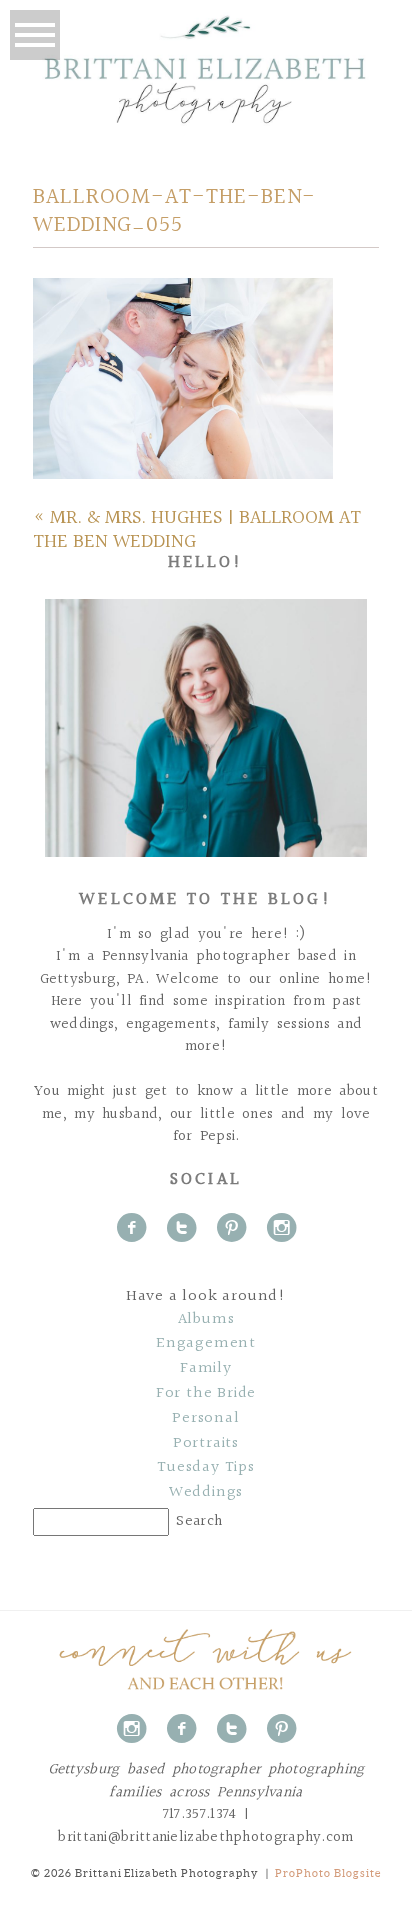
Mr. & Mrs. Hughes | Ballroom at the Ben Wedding (197, 530)
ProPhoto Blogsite (328, 1873)
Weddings (206, 1493)
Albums (206, 1320)
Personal (205, 1419)
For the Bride (206, 1394)
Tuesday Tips (206, 1468)
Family (206, 1369)
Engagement (206, 1344)
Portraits (206, 1444)
